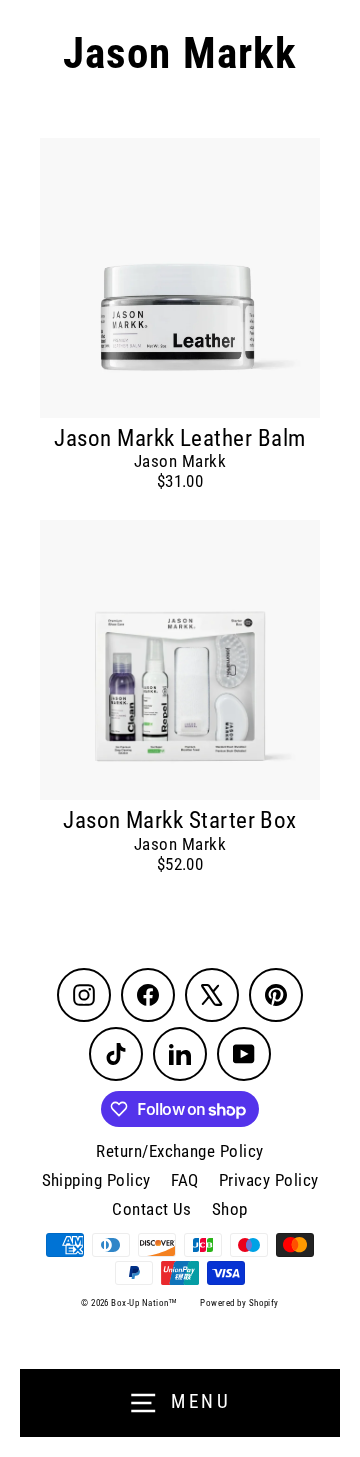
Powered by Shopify (239, 1303)
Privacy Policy (269, 1180)
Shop (230, 1209)
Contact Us (152, 1209)
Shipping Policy (96, 1180)
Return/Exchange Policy (179, 1151)
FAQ (185, 1180)
